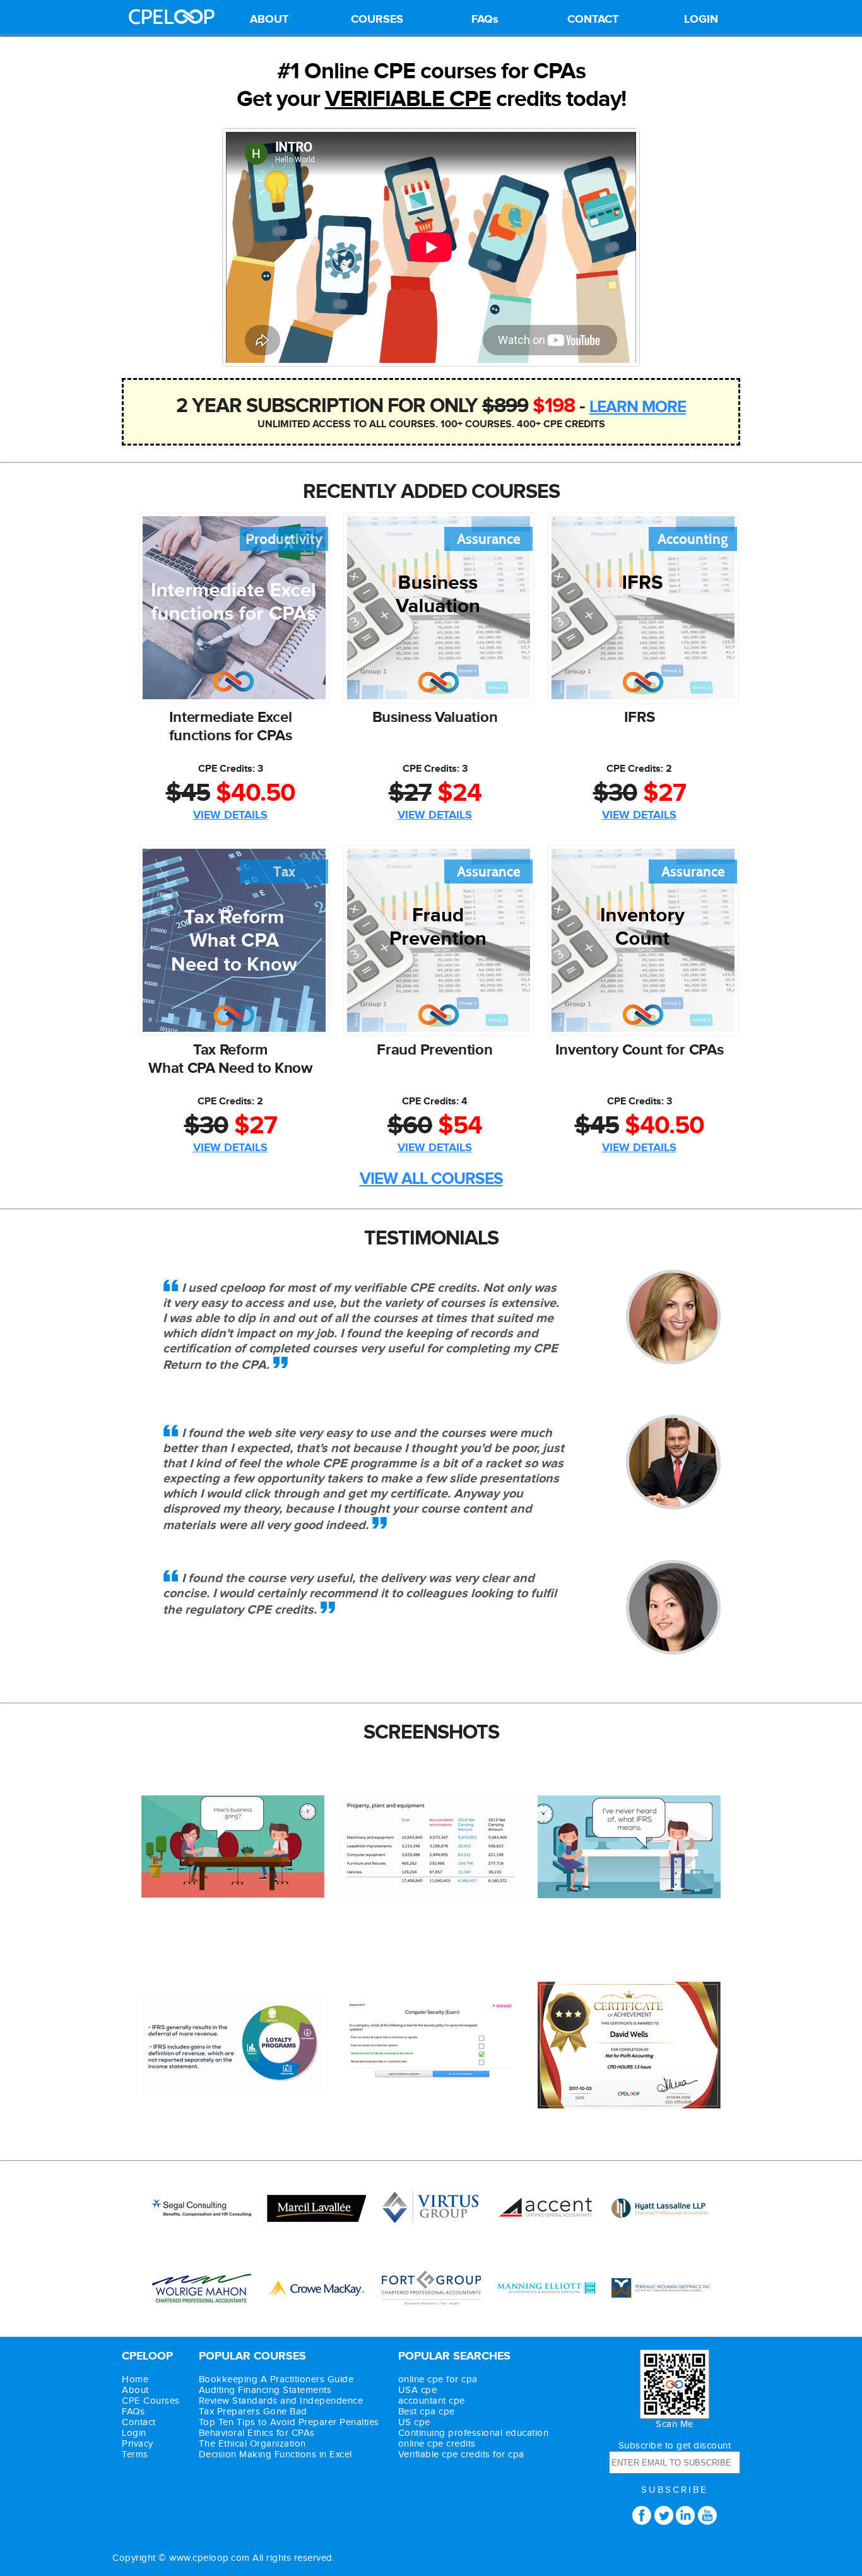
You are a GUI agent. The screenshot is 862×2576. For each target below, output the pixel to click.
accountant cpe (432, 2401)
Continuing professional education (474, 2433)
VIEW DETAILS (230, 815)
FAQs (485, 20)
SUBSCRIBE (675, 2490)
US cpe (414, 2422)
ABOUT (269, 20)
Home (135, 2379)
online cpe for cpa (438, 2379)
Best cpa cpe (427, 2412)
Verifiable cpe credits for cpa (461, 2455)
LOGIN (701, 20)
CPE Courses (151, 2401)
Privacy (138, 2444)
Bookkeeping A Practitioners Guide (276, 2379)
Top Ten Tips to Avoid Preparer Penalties (289, 2422)
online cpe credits (437, 2444)
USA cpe (418, 2390)
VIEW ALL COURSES (431, 1179)
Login (134, 2433)
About (135, 2390)
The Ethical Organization (252, 2444)
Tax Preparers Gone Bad (253, 2412)
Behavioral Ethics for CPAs (257, 2433)
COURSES (377, 20)
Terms (135, 2455)
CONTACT (593, 20)
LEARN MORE (638, 407)
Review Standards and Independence (281, 2401)
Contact (139, 2422)
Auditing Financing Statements (265, 2390)
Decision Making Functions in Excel (275, 2455)
